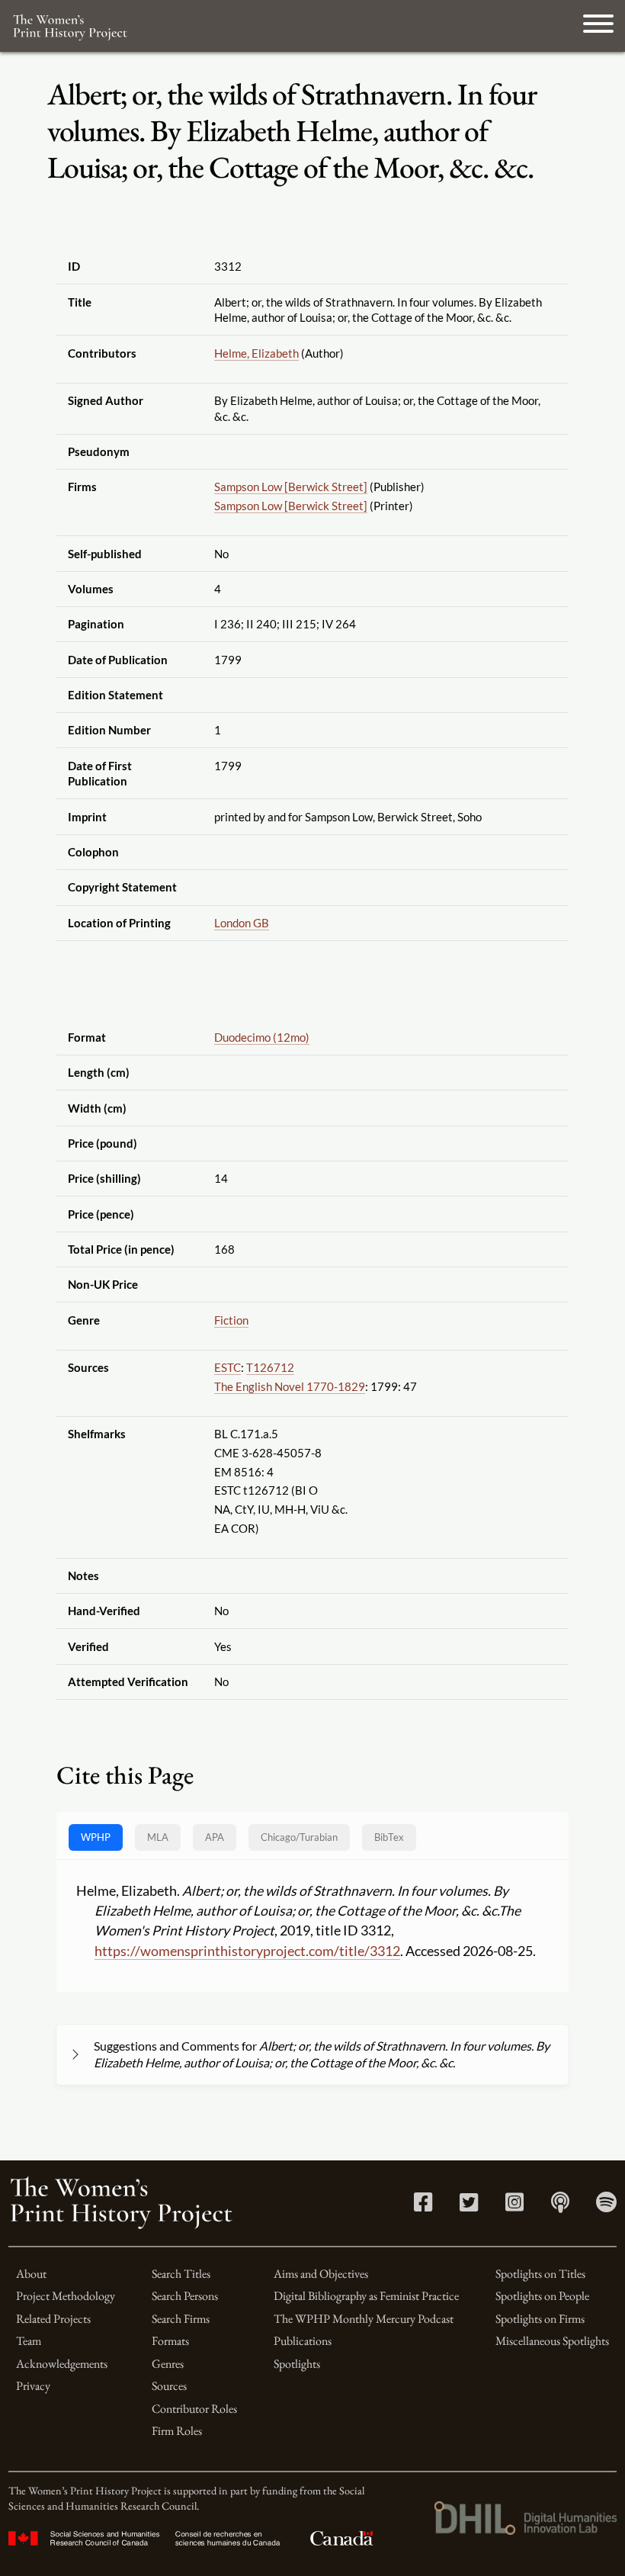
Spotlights (297, 2364)
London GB (242, 923)
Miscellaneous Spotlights (552, 2341)
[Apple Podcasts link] (560, 2206)
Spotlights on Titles (540, 2274)
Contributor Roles (194, 2409)
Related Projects (53, 2319)
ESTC (228, 1367)
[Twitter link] (469, 2206)
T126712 (270, 1367)
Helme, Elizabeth (256, 353)
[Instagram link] (514, 2206)
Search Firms (181, 2319)
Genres (168, 2364)
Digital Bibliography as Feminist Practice (366, 2296)
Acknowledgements (62, 2364)
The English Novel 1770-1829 (290, 1386)
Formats (170, 2341)
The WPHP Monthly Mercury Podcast (364, 2319)
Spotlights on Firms (540, 2319)
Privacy (33, 2386)
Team (29, 2341)
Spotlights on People (542, 2296)
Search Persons (185, 2296)
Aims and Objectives (321, 2274)
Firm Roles (177, 2431)
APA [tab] (215, 1837)
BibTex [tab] (389, 1837)
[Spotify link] (606, 2206)
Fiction (231, 1320)
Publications (303, 2341)
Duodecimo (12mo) (262, 1037)
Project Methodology (66, 2296)
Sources (169, 2386)
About (31, 2274)
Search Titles (181, 2274)
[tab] (299, 1837)
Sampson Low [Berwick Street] (291, 487)
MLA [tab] (158, 1837)
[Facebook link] (423, 2206)
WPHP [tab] (96, 1837)
